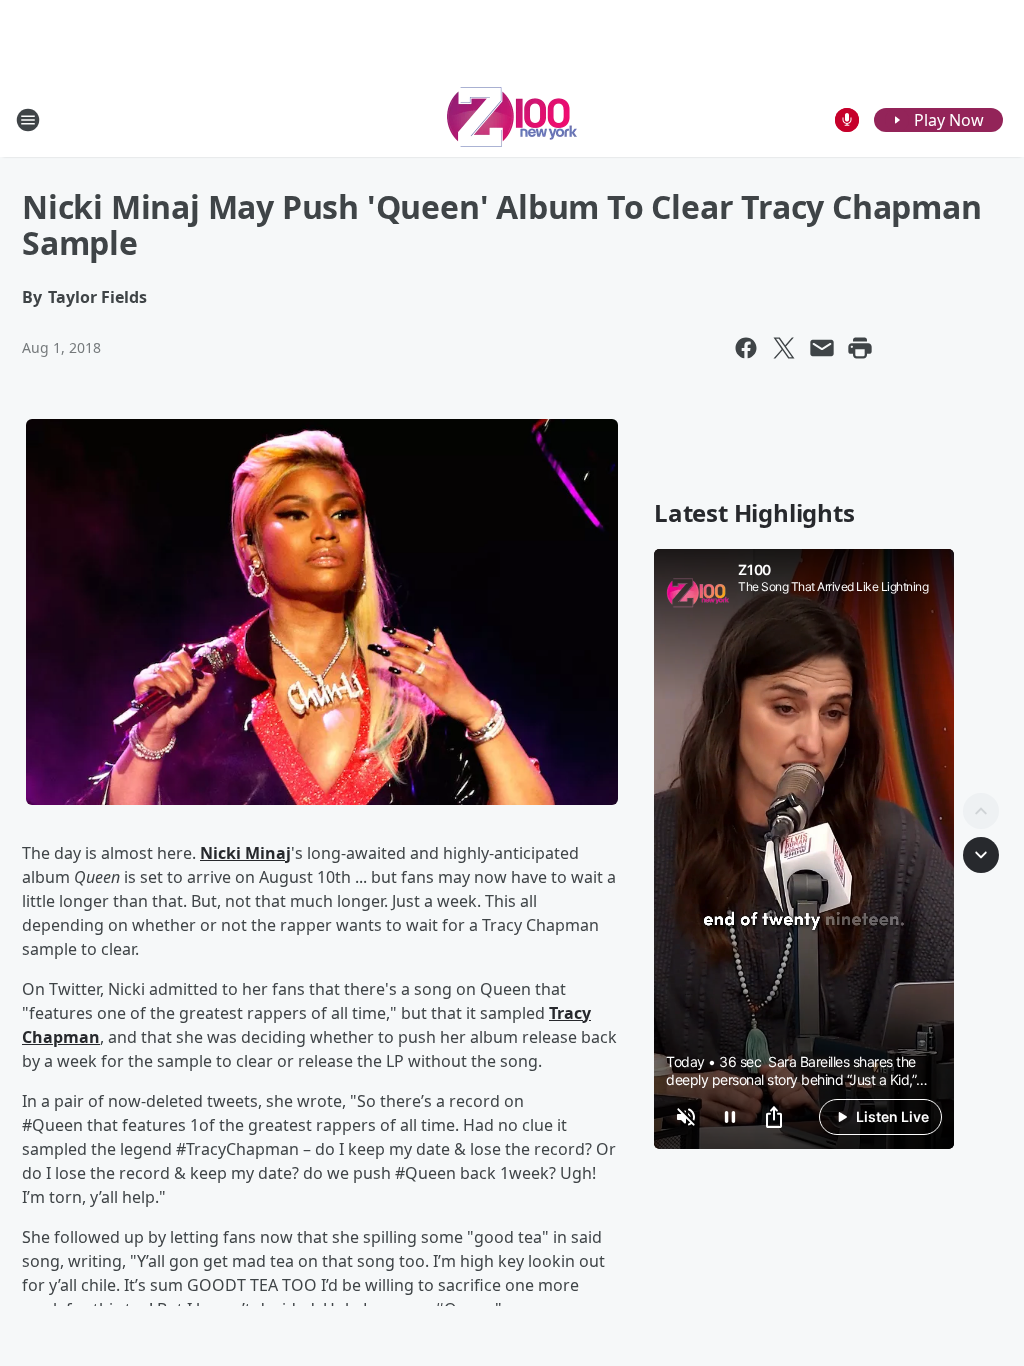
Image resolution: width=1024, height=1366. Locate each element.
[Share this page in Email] (822, 348)
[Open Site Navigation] (28, 120)
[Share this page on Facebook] (746, 348)
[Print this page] (860, 348)
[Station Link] (512, 119)
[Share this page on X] (784, 348)
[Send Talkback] (847, 120)
